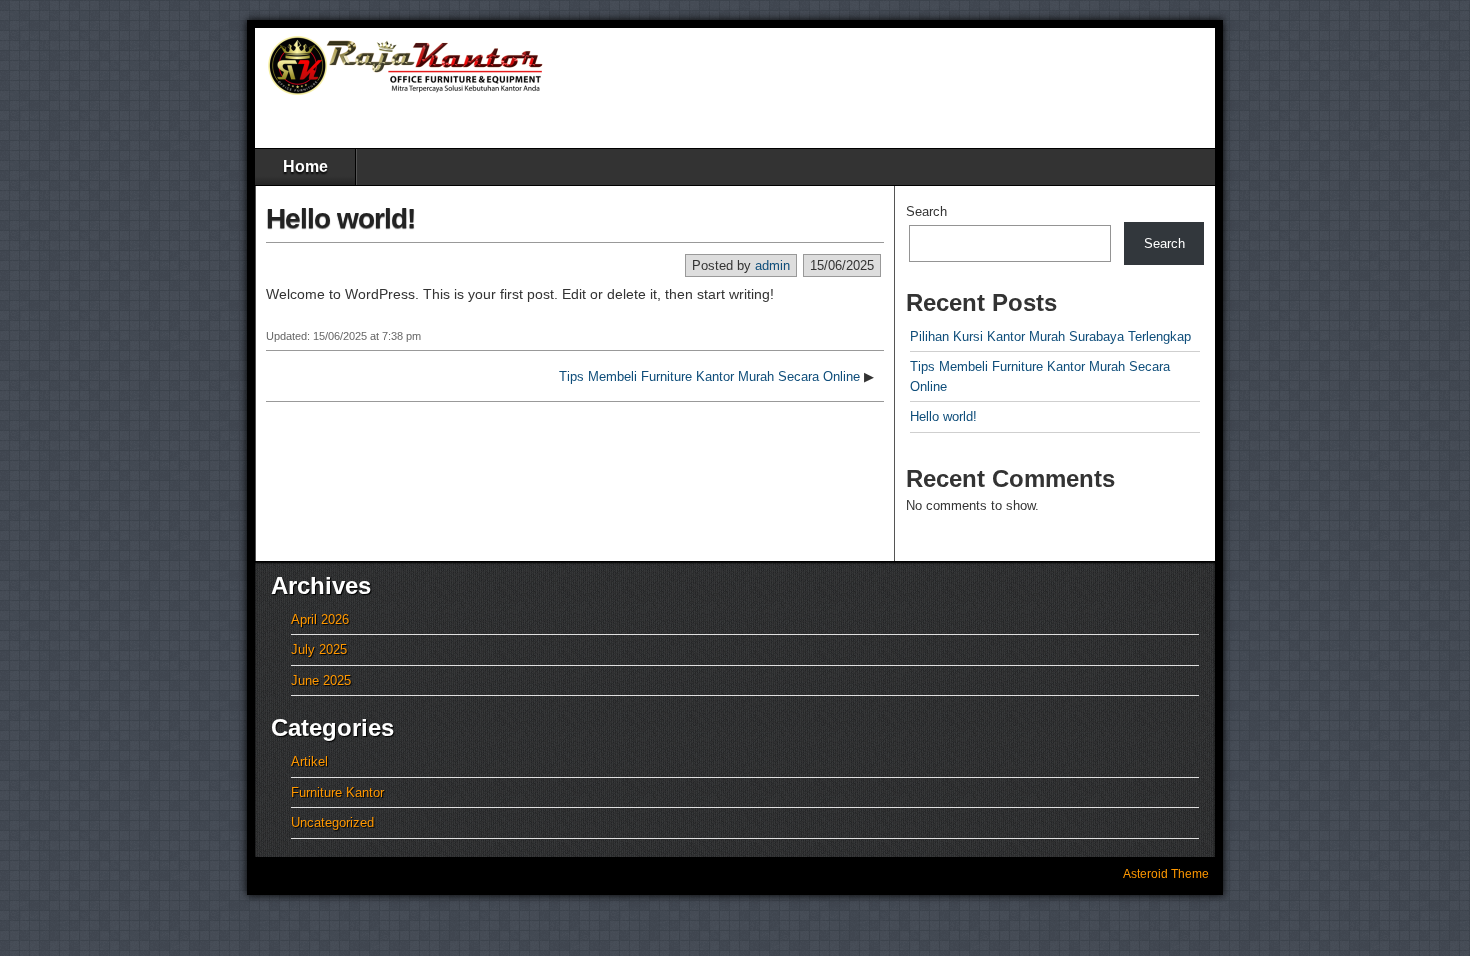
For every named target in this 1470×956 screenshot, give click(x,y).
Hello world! (340, 218)
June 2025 (321, 680)
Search (926, 211)
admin (772, 265)
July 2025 (319, 649)
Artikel (309, 761)
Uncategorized (332, 822)
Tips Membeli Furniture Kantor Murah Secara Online (709, 376)
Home (305, 166)
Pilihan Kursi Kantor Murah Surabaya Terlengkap (1050, 336)
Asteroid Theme (1166, 874)
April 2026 (320, 619)
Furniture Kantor (337, 792)
